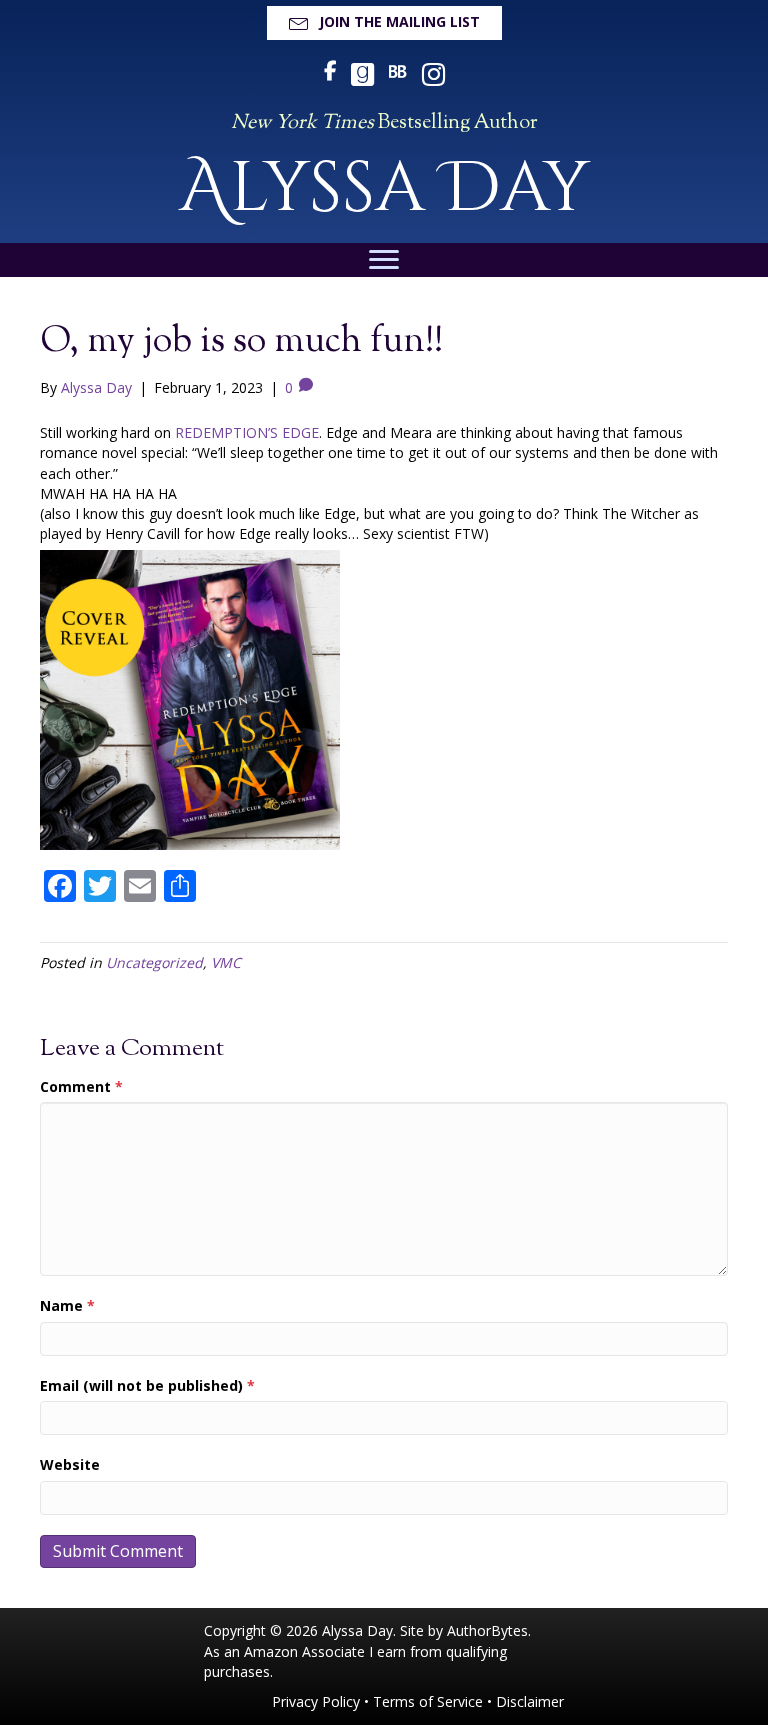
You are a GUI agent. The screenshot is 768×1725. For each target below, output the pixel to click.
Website (70, 1464)
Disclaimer (530, 1701)
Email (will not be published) (147, 1385)
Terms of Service (428, 1701)
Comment (81, 1086)
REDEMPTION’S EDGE (247, 432)
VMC (226, 962)
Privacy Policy (316, 1701)
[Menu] (384, 260)
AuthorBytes (487, 1630)
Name (67, 1305)
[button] (384, 23)
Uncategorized (154, 962)
